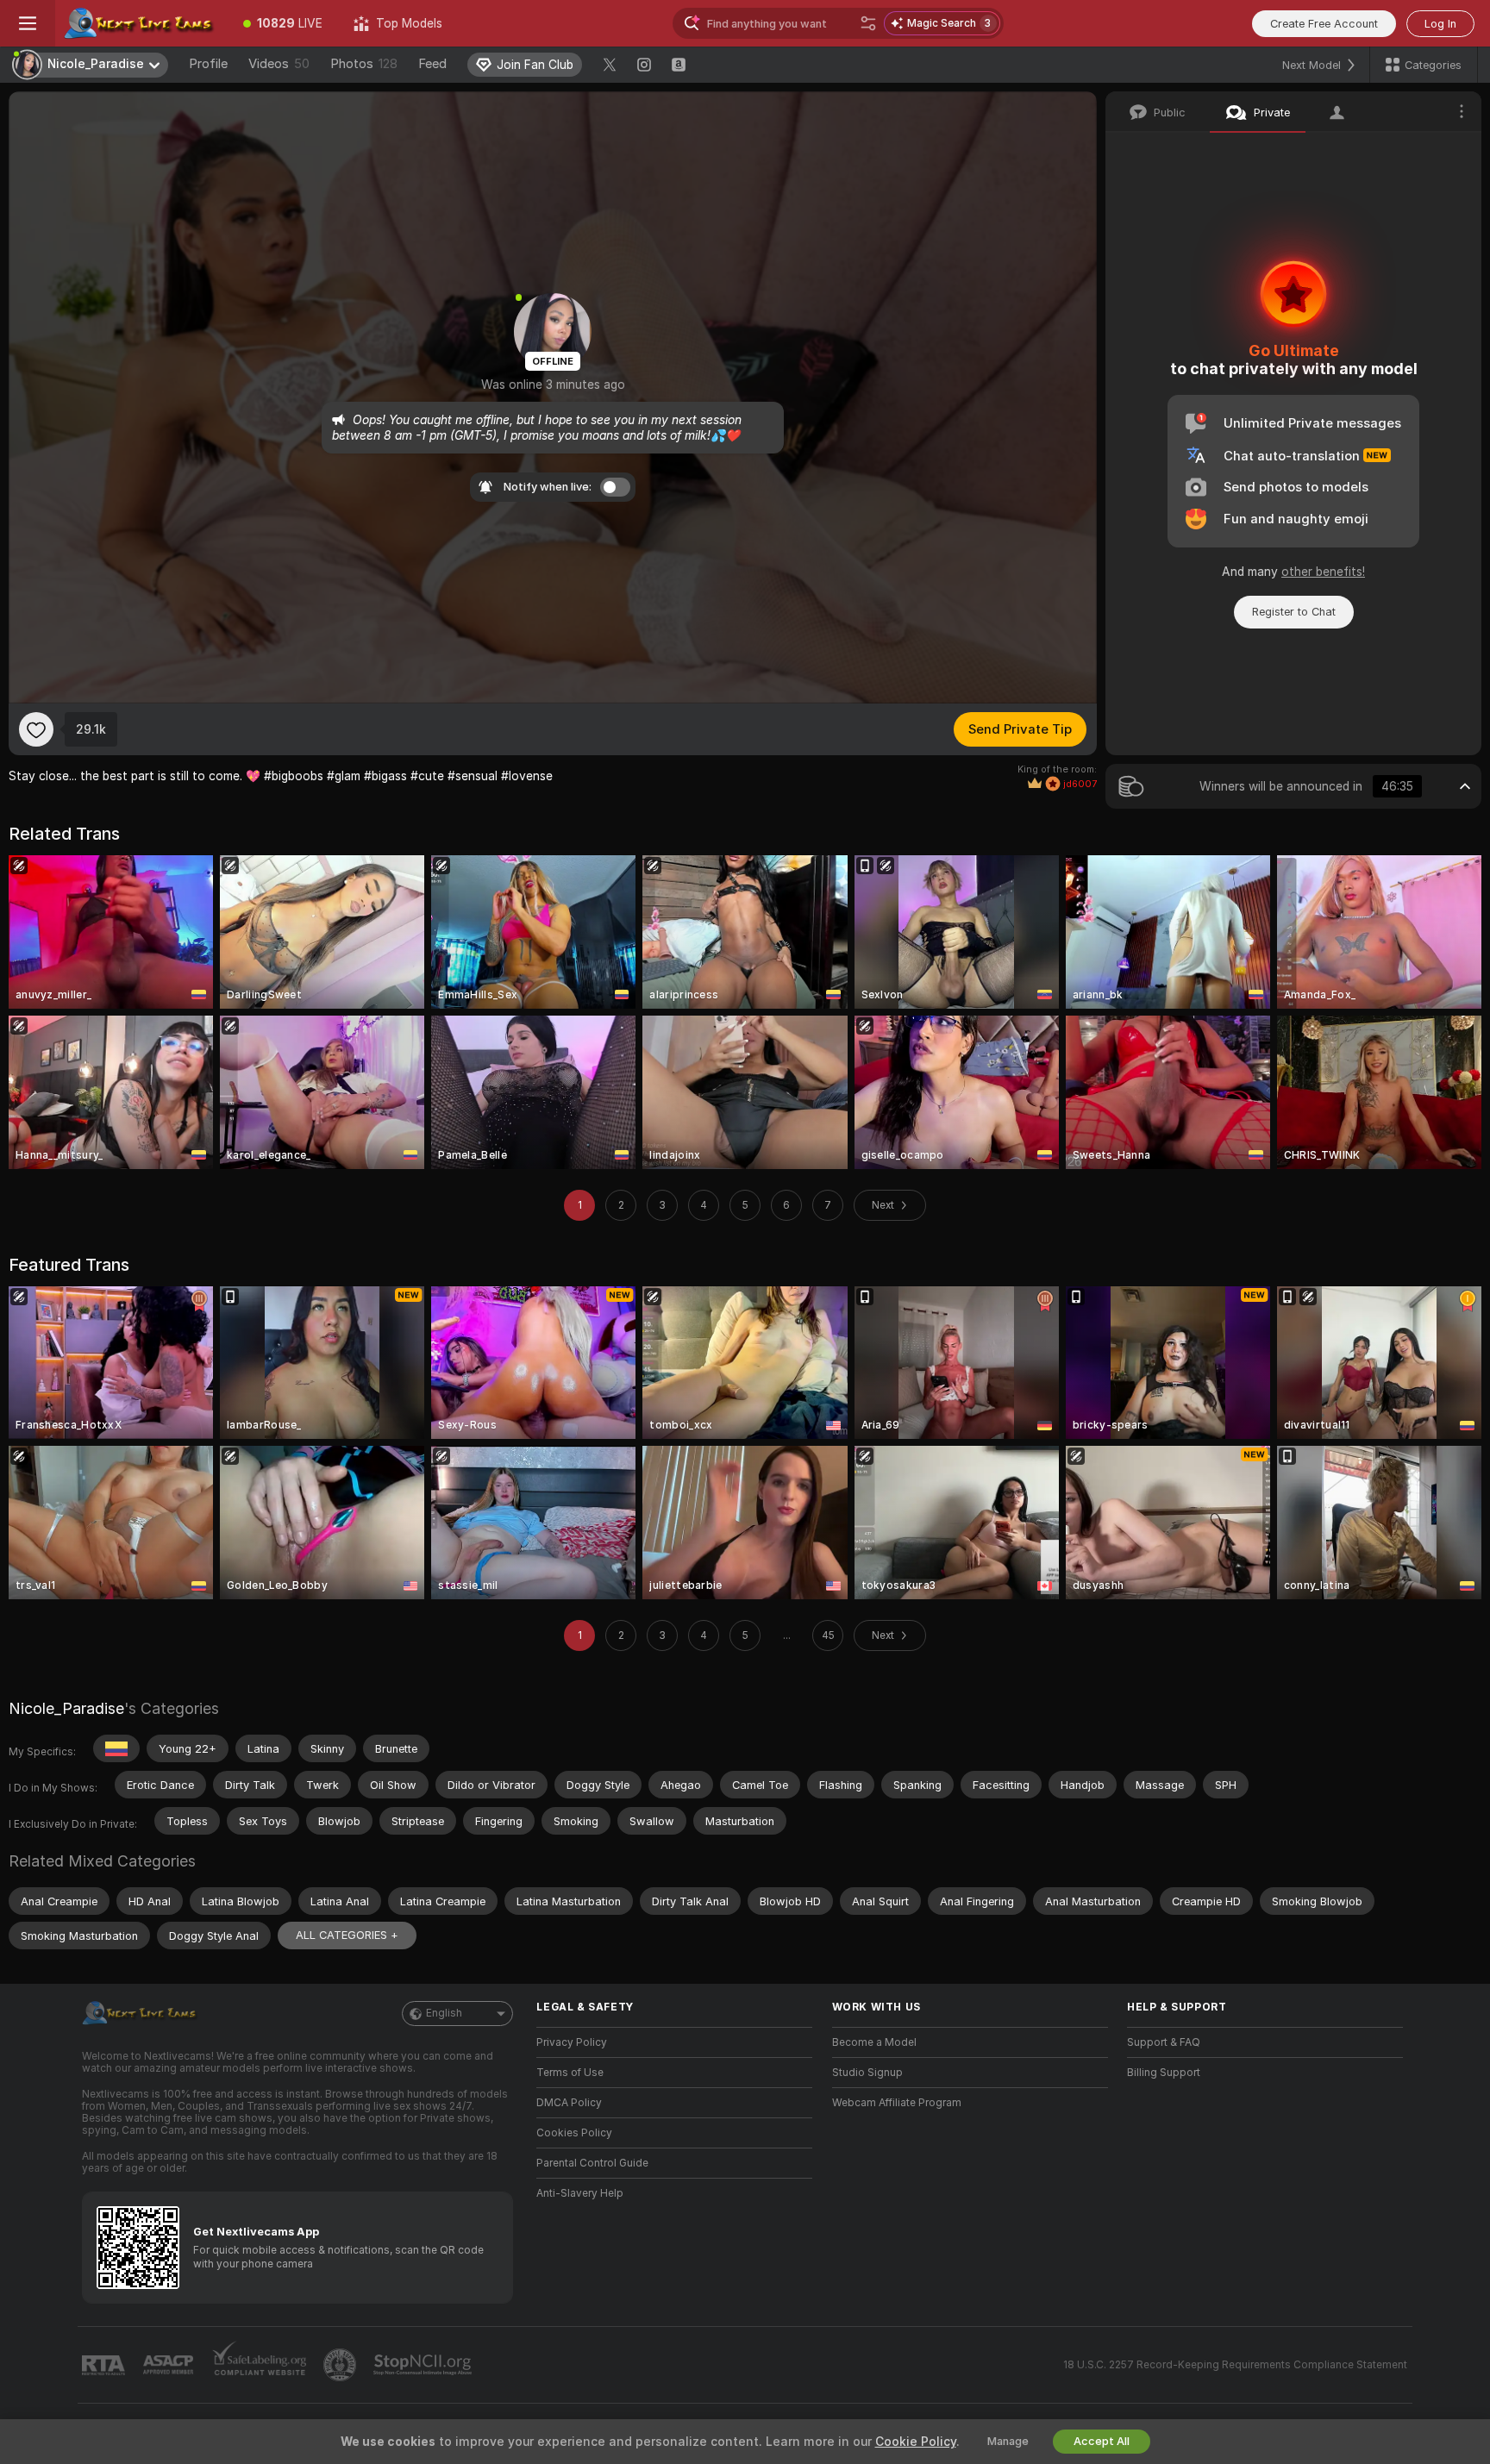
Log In (1440, 24)
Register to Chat (1294, 612)
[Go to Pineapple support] (341, 2365)
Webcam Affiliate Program (897, 2103)
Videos (279, 64)
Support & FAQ (1164, 2042)
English (444, 2013)
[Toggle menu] (28, 23)
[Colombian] (116, 1748)
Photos (364, 64)
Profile (208, 64)
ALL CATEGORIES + (347, 1935)
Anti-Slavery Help (580, 2193)
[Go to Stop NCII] (424, 2365)
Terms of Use (570, 2073)
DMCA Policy (569, 2103)
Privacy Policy (572, 2042)
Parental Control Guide (592, 2163)
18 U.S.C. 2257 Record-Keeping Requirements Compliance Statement (1235, 2365)
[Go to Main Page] (141, 23)
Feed (432, 64)
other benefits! (1323, 572)
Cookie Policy (916, 2442)
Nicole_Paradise (66, 1708)
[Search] (868, 23)
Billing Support (1164, 2073)
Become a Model (874, 2042)
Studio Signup (867, 2073)
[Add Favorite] (36, 729)
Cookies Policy (574, 2133)
